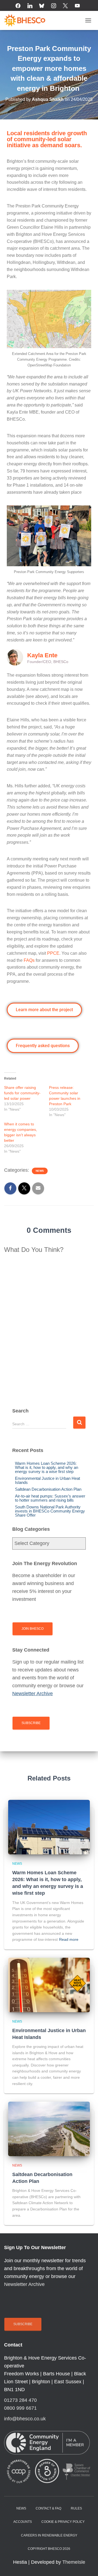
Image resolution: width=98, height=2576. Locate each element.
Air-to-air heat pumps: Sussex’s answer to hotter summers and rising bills (50, 1498)
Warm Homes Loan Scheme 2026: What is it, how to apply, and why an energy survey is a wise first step (47, 1467)
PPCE (53, 953)
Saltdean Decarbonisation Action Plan (48, 1489)
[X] (66, 6)
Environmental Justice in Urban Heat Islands (48, 1480)
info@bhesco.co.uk (25, 2419)
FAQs (29, 960)
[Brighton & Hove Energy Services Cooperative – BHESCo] (27, 20)
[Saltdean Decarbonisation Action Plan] (49, 2129)
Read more (69, 1939)
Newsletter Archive (24, 2284)
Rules (76, 2508)
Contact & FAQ (48, 2508)
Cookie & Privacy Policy (63, 2522)
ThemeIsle (74, 2562)
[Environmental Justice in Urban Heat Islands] (49, 1985)
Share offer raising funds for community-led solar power (22, 1093)
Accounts (23, 2522)
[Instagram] (54, 6)
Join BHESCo (33, 1629)
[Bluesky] (42, 6)
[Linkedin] (30, 6)
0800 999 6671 (20, 2408)
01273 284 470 (20, 2400)
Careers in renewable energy (49, 2535)
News (40, 1171)
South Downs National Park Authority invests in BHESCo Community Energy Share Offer (50, 1511)
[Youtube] (77, 6)
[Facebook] (18, 6)
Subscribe (31, 1723)
